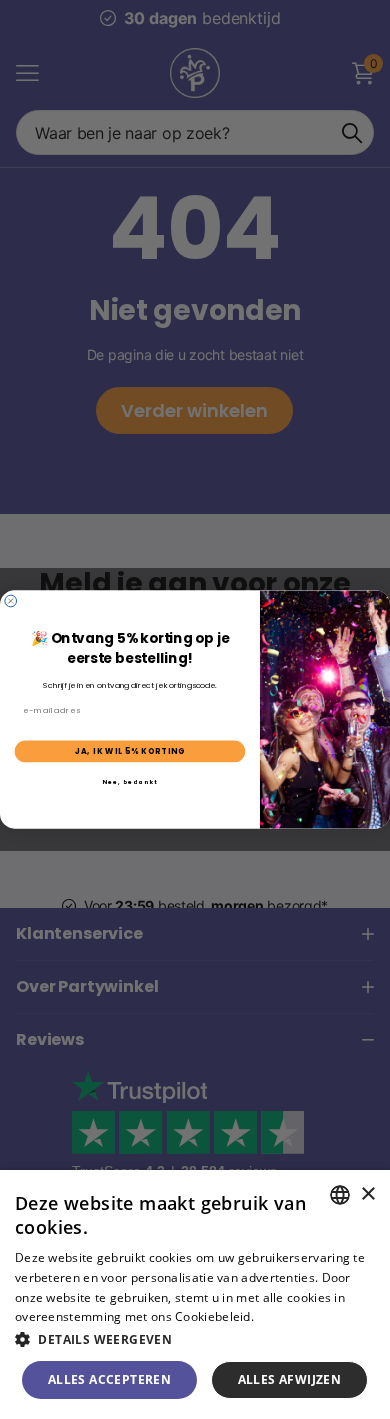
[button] (195, 1339)
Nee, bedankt (130, 782)
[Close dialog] (11, 601)
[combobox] (340, 1195)
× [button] (367, 1194)
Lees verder (291, 1316)
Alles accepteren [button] (109, 1379)
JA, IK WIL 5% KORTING (130, 751)
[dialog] (195, 1294)
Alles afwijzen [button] (290, 1379)
